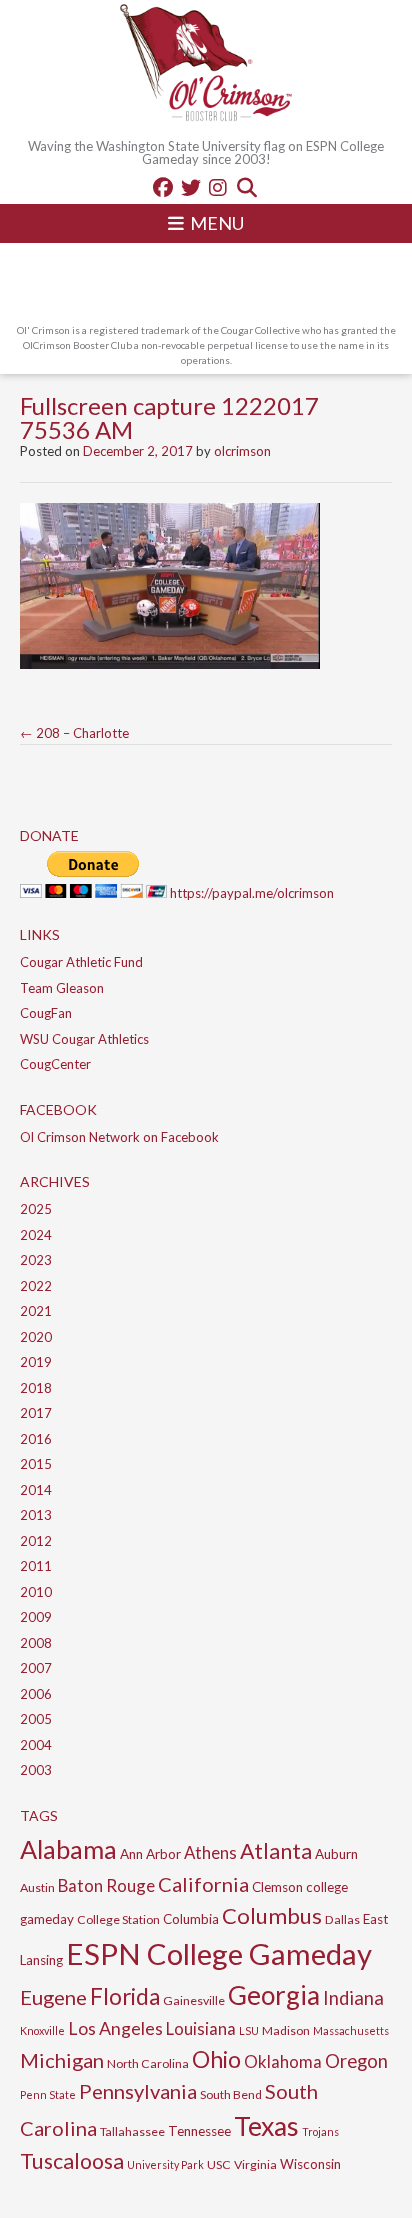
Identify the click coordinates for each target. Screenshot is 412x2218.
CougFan (46, 1013)
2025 (36, 1209)
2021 (36, 1311)
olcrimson (242, 451)
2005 (36, 1719)
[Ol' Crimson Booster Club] (206, 65)
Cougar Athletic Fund (81, 962)
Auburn (336, 1854)
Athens (210, 1852)
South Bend (231, 2094)
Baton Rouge (106, 1885)
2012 (36, 1541)
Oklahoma (283, 2061)
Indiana (353, 1998)
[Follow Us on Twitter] (191, 187)
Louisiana (201, 2028)
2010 (36, 1592)
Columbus (272, 1915)
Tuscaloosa (72, 2161)
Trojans (320, 2131)
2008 (36, 1643)
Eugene (53, 1997)
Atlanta (276, 1851)
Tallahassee (132, 2131)
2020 (36, 1337)
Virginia (255, 2164)
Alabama (68, 1849)
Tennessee (199, 2131)
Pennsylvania (138, 2091)
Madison (286, 2030)
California (203, 1884)
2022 (36, 1286)
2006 (36, 1694)
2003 (36, 1770)
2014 (36, 1490)
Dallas (342, 1919)
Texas (266, 2126)
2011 (36, 1566)
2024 (36, 1235)
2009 (36, 1617)
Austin (37, 1887)
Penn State (48, 2094)
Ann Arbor (150, 1854)
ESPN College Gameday (219, 1953)
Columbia (191, 1919)
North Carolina (148, 2063)
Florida (125, 1996)
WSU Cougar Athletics (84, 1039)
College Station (118, 1919)
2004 (36, 1745)
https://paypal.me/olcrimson (252, 893)
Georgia (274, 1995)
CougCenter (55, 1064)
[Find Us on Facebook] (163, 187)
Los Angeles (115, 2028)
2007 (36, 1668)
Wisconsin (310, 2164)
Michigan (62, 2060)
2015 (36, 1464)
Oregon (356, 2061)
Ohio (216, 2059)
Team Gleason (62, 988)
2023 (36, 1260)
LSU (249, 2030)
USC (219, 2164)
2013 (36, 1515)
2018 (36, 1388)
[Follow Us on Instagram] (218, 187)
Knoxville (42, 2030)
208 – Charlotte (74, 733)
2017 (36, 1413)
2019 (36, 1362)
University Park (165, 2164)
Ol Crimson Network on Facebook (119, 1137)
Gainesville (194, 2000)
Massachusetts (351, 2030)
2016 (36, 1439)
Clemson (277, 1887)
